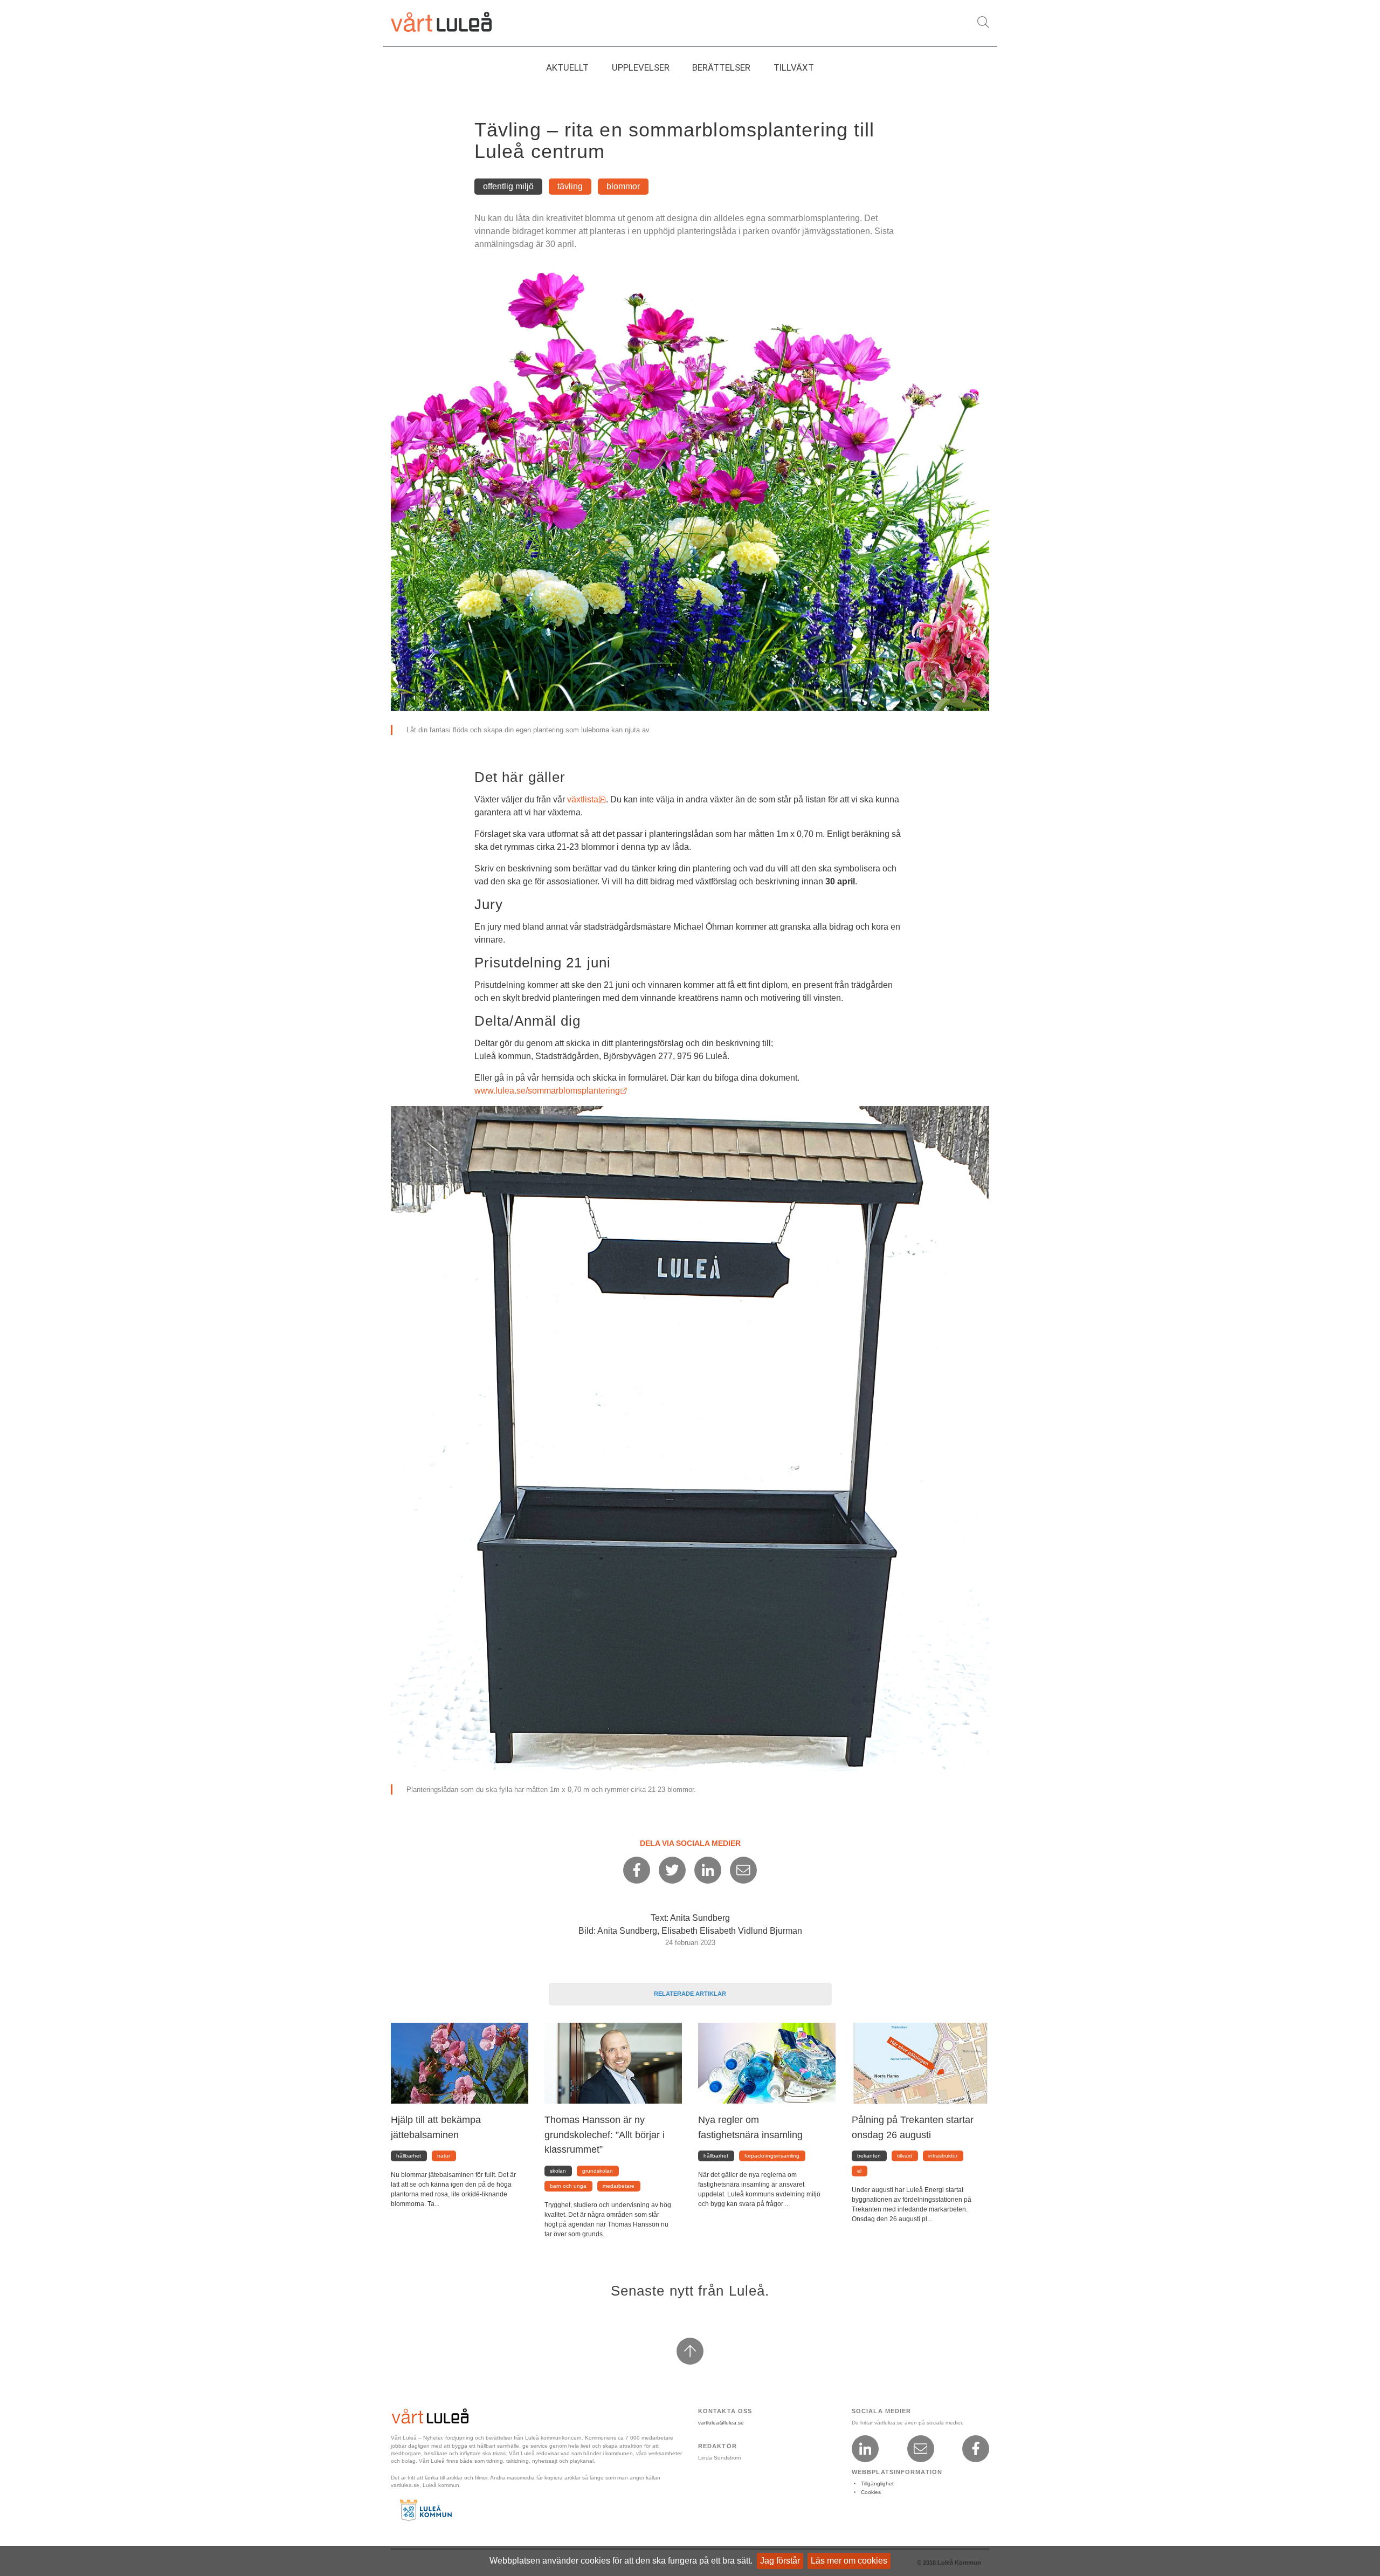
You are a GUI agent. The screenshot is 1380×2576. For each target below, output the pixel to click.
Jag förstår (780, 2561)
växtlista (586, 799)
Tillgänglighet (877, 2484)
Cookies (871, 2492)
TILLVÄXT (794, 67)
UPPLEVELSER (641, 67)
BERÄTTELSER (721, 67)
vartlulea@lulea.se (721, 2423)
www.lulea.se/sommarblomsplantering (551, 1091)
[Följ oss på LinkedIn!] (865, 2449)
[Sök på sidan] (983, 22)
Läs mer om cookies (849, 2561)
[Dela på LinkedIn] (708, 1870)
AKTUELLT (567, 67)
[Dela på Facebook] (637, 1870)
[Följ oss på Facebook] (976, 2449)
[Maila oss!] (921, 2449)
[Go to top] (690, 2351)
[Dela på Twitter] (672, 1870)
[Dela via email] (743, 1870)
